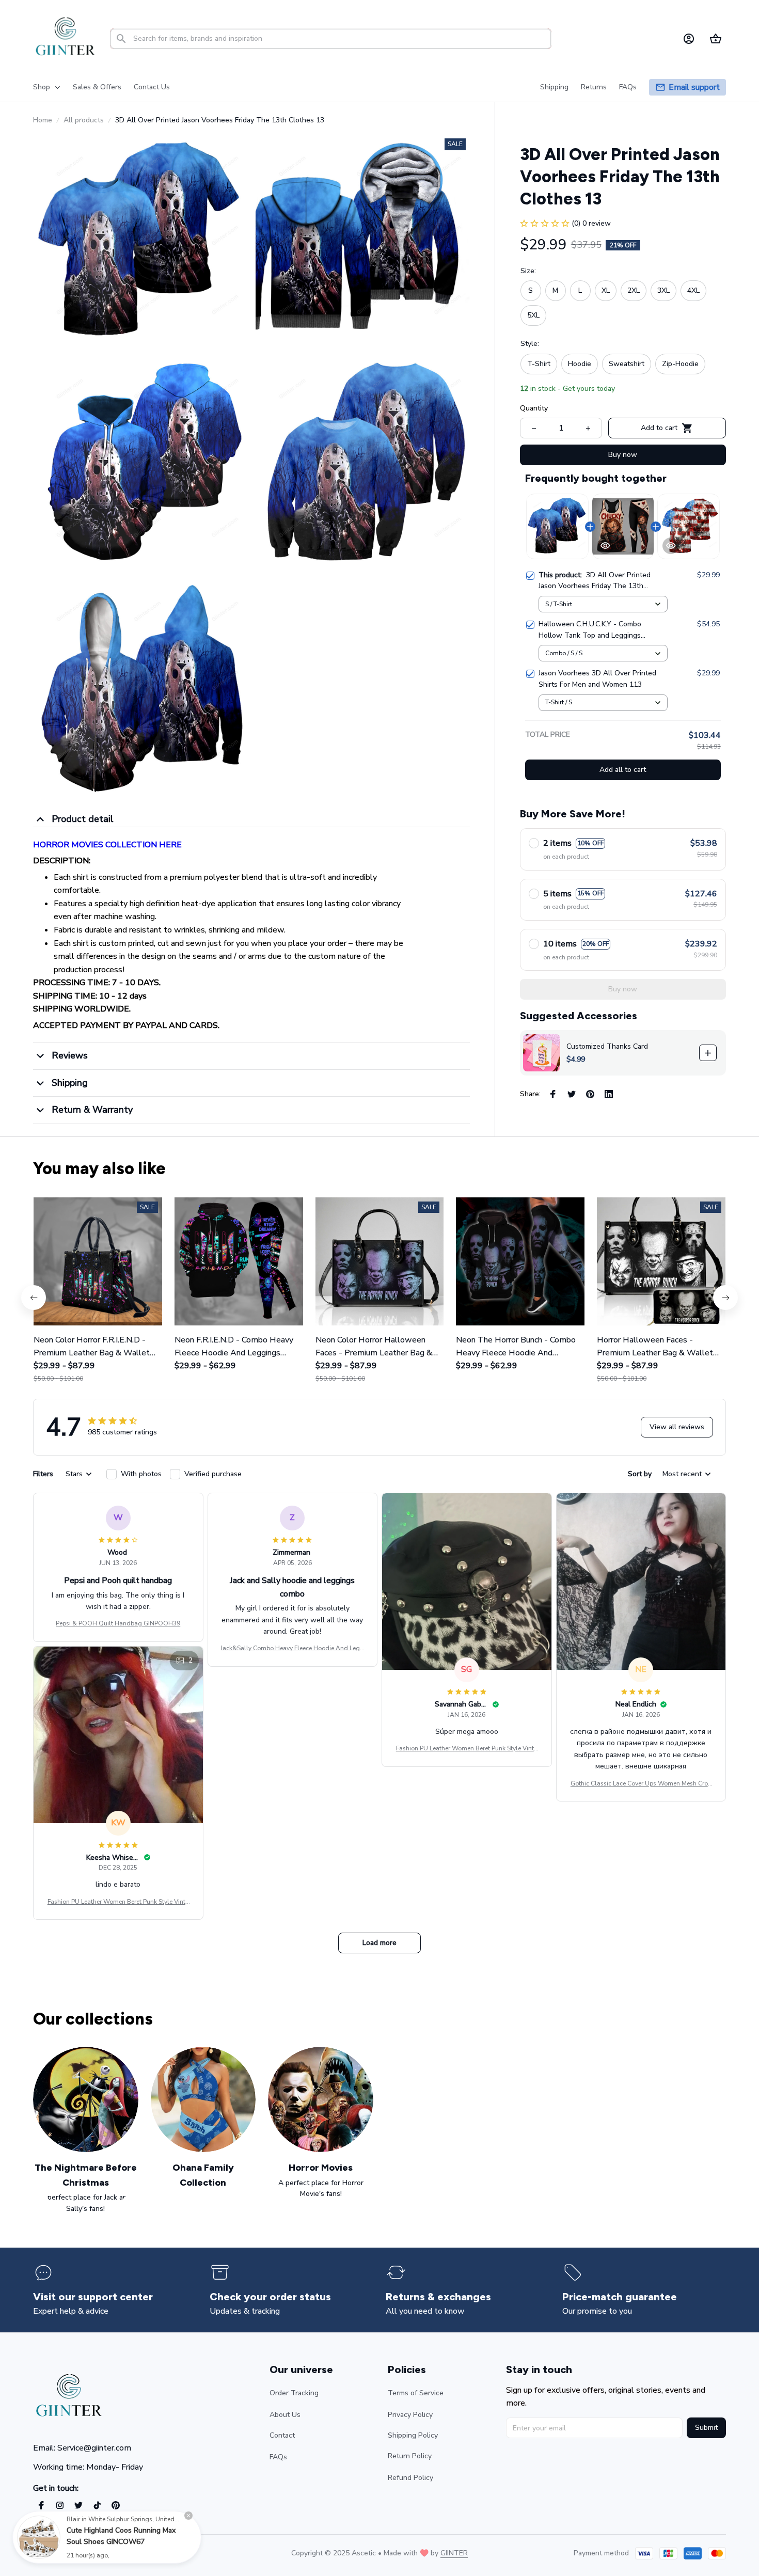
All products (84, 120)
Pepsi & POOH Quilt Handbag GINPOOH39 (118, 1623)
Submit (706, 2428)
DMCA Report (124, 2553)
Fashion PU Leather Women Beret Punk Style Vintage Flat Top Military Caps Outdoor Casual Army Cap (467, 1749)
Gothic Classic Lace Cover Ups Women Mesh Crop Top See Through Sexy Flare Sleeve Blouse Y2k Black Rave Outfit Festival (641, 1784)
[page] (694, 88)
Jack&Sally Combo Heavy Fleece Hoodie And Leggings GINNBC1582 (292, 1649)
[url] (454, 2553)
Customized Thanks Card (607, 1046)
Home (43, 120)
